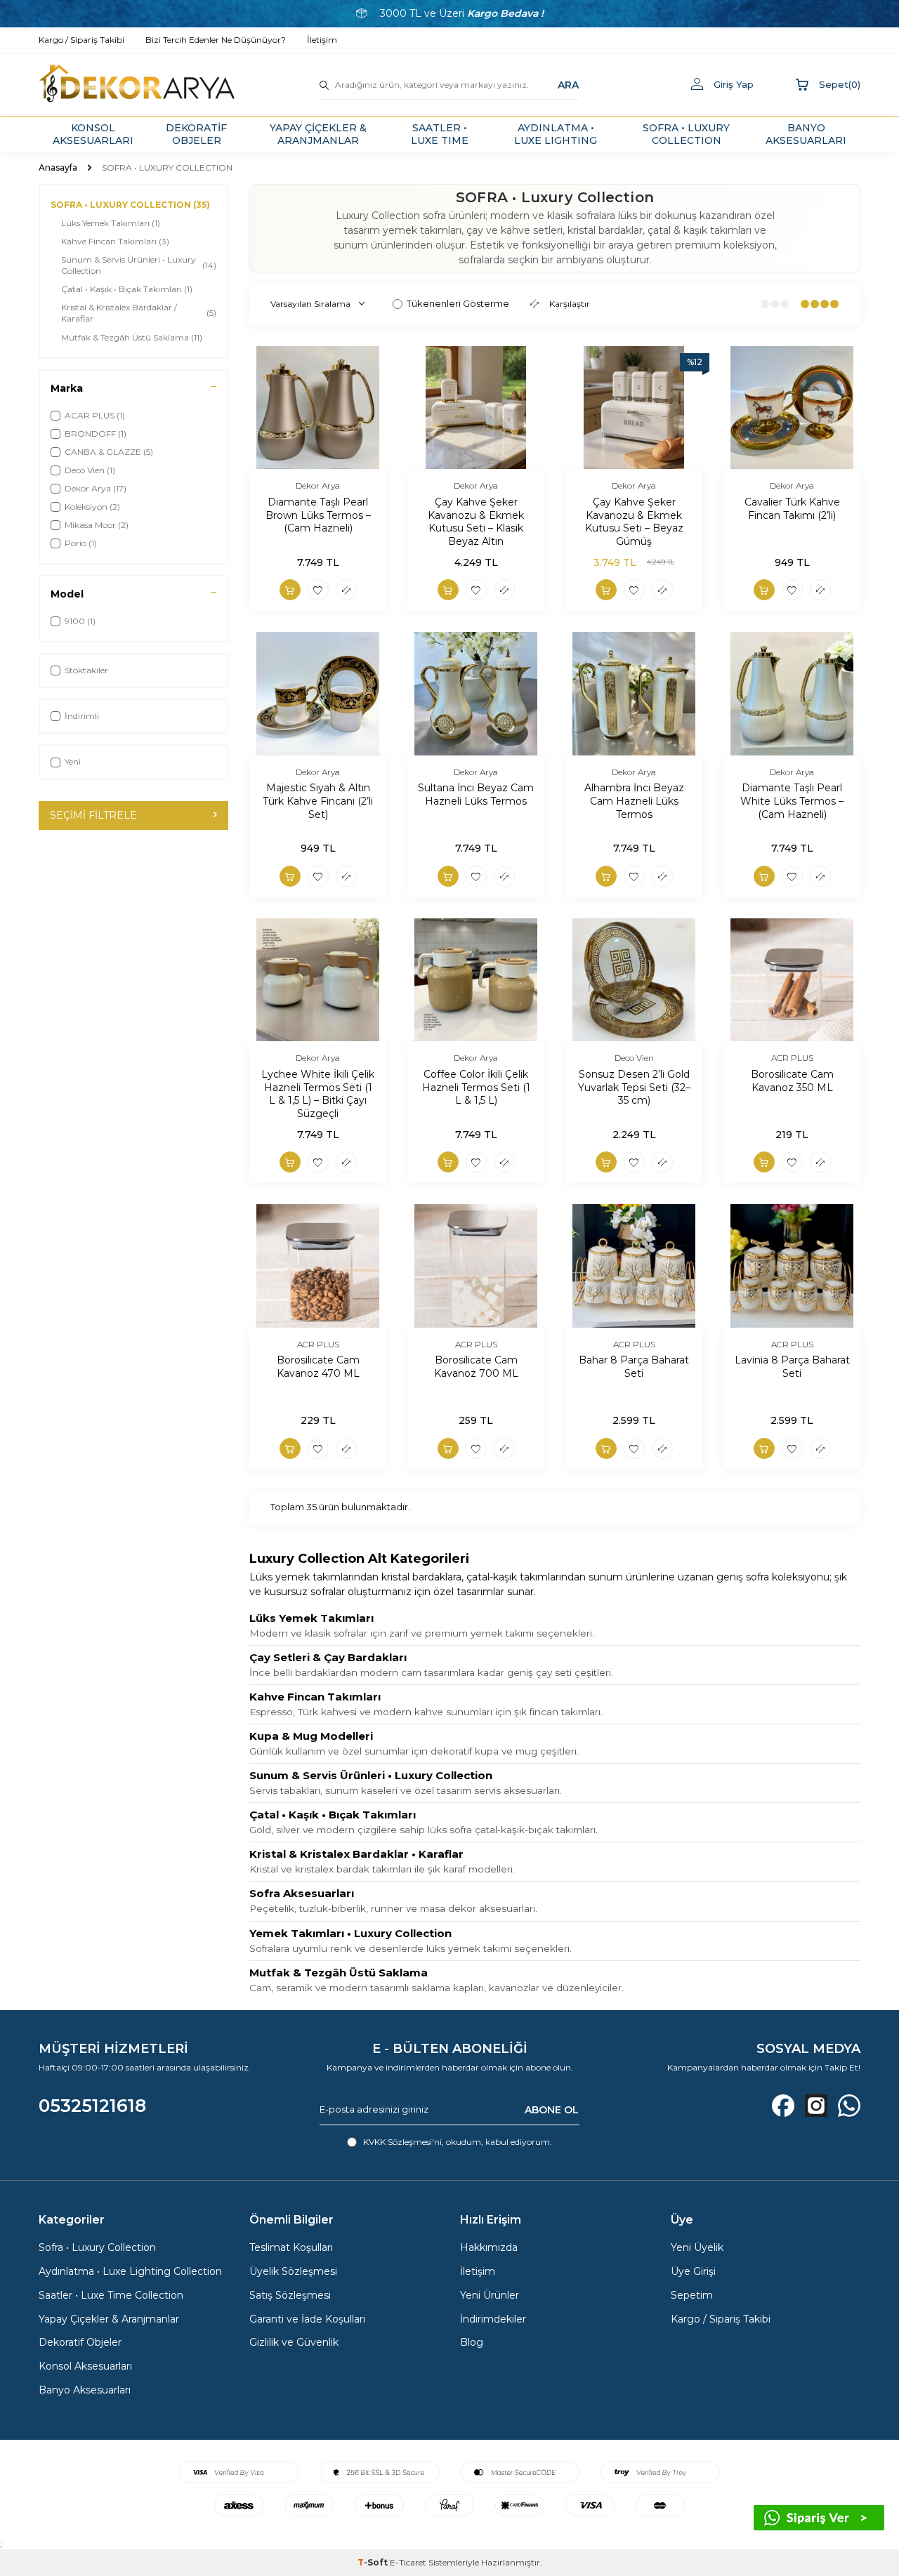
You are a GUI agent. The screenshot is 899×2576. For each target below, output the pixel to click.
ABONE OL (552, 2110)
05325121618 (92, 2106)
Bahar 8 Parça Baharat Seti (634, 1367)
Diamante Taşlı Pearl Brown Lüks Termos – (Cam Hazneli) (318, 515)
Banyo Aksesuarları (85, 2390)
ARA (568, 84)
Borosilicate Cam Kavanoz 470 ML (318, 1367)
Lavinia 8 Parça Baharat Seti (792, 1367)
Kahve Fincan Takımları (115, 241)
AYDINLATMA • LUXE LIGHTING (556, 134)
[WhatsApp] (849, 2106)
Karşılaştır (570, 304)
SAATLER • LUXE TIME (440, 134)
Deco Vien (634, 1058)
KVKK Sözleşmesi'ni (402, 2142)
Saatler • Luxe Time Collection (111, 2295)
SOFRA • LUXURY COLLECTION (686, 134)
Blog (472, 2342)
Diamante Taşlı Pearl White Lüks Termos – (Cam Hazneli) (792, 801)
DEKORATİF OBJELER (196, 134)
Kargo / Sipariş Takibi (721, 2319)
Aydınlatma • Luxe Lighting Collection (130, 2271)
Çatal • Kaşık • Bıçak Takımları (127, 289)
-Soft (374, 2562)
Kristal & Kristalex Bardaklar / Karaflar (139, 313)
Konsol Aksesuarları (85, 2366)
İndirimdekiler (493, 2319)
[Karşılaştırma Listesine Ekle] (346, 590)
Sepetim (692, 2295)
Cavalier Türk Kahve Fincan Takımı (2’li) (792, 509)
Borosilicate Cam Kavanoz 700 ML (476, 1367)
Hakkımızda (489, 2247)
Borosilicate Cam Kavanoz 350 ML (792, 1081)
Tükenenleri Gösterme (458, 303)
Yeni (73, 761)
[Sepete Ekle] (290, 590)
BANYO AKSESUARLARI (806, 134)
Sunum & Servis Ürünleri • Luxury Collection (139, 265)
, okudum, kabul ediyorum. (458, 2142)
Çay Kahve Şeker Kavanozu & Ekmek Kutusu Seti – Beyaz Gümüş (634, 522)
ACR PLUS (792, 1058)
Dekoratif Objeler (80, 2342)
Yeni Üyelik (697, 2247)
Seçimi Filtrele (93, 815)
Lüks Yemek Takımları (111, 223)
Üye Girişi (693, 2271)
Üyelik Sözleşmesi (293, 2271)
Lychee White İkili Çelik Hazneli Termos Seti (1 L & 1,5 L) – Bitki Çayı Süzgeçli (318, 1094)
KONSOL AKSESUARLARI (93, 134)
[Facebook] (783, 2106)
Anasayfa (58, 167)
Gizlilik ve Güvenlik (294, 2342)
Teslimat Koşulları (291, 2247)
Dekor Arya (318, 486)
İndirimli (82, 716)
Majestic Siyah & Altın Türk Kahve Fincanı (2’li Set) (318, 801)
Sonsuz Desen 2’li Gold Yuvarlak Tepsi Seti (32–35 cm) (634, 1088)
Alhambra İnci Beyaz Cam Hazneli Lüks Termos (634, 801)
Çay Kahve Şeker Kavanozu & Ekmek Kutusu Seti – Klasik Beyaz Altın (476, 522)
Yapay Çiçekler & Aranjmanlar (109, 2319)
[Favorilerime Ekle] (318, 590)
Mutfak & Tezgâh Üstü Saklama (132, 337)
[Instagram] (816, 2106)
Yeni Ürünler (490, 2295)
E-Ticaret (408, 2562)
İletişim (478, 2271)
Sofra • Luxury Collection (97, 2247)
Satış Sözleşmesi (290, 2295)
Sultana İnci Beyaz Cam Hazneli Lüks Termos (476, 794)
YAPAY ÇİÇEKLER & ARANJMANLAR (318, 134)
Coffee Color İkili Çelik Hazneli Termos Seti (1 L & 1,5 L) (476, 1088)
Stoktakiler (86, 670)
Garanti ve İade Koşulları (307, 2319)
